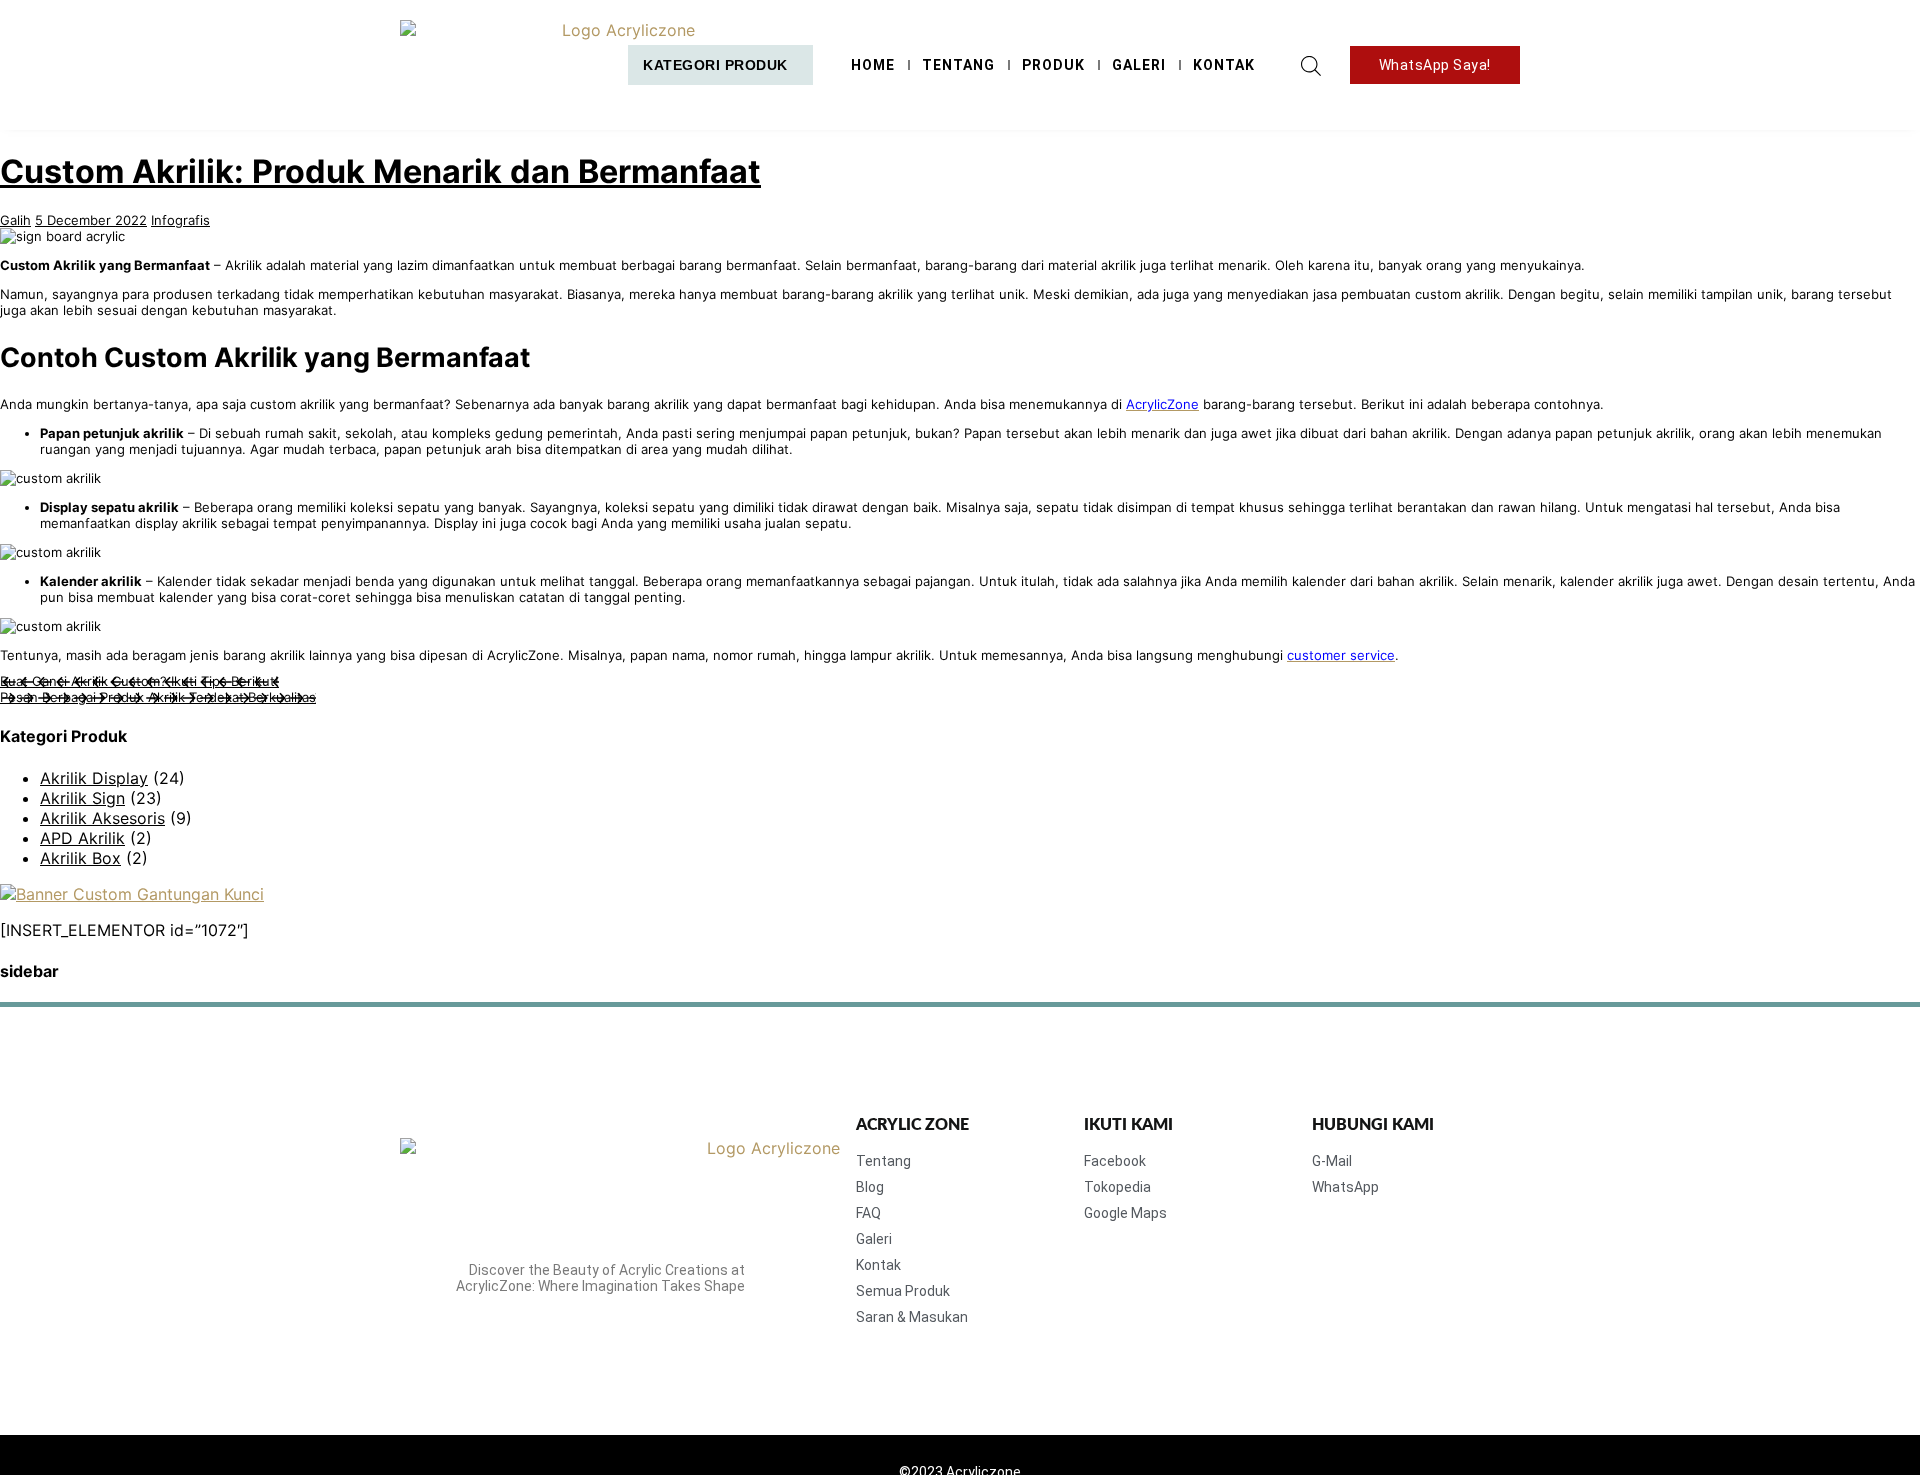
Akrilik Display (94, 778)
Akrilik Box (80, 858)
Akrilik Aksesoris (102, 818)
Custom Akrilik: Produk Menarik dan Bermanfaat (380, 171)
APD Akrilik (82, 838)
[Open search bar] (1311, 65)
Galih (15, 220)
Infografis (180, 220)
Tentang (958, 65)
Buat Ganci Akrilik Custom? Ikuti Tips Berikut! (139, 681)
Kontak (1224, 65)
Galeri (1139, 65)
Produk (1053, 65)
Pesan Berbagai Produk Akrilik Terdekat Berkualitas (158, 697)
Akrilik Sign (82, 798)
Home (873, 65)
